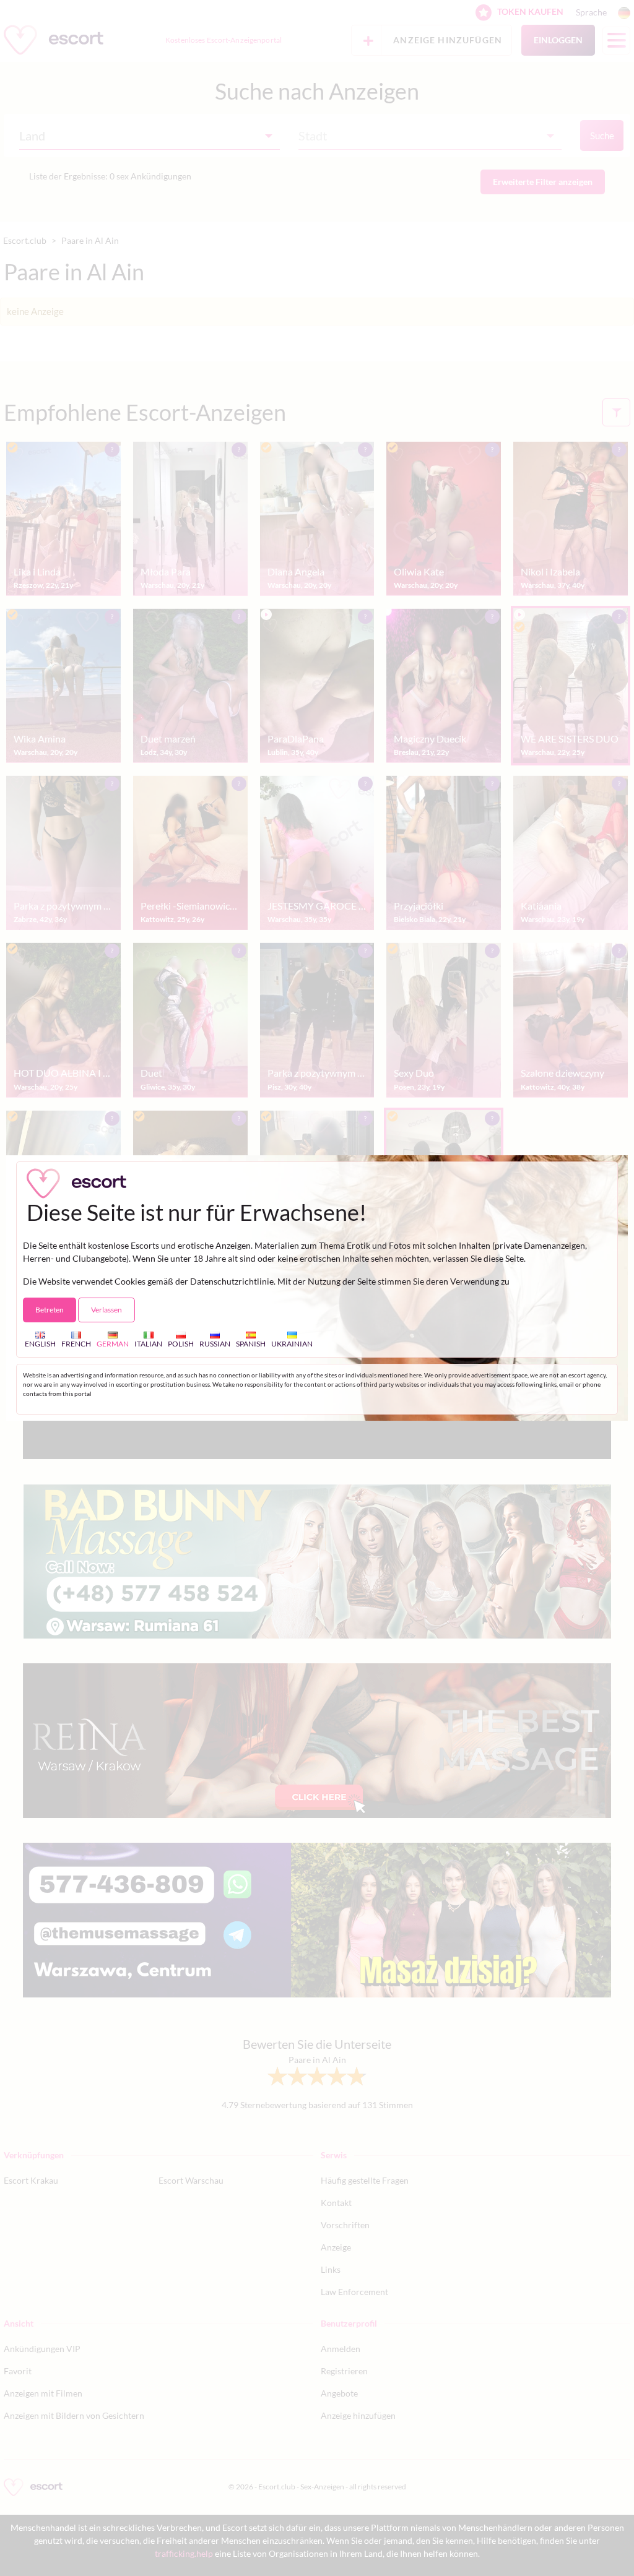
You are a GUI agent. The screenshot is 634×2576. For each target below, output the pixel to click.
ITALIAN (148, 1343)
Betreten (50, 1310)
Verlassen (106, 1310)
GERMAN (113, 1343)
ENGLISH (40, 1343)
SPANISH (251, 1343)
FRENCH (76, 1343)
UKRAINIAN (292, 1343)
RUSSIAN (215, 1343)
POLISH (181, 1343)
